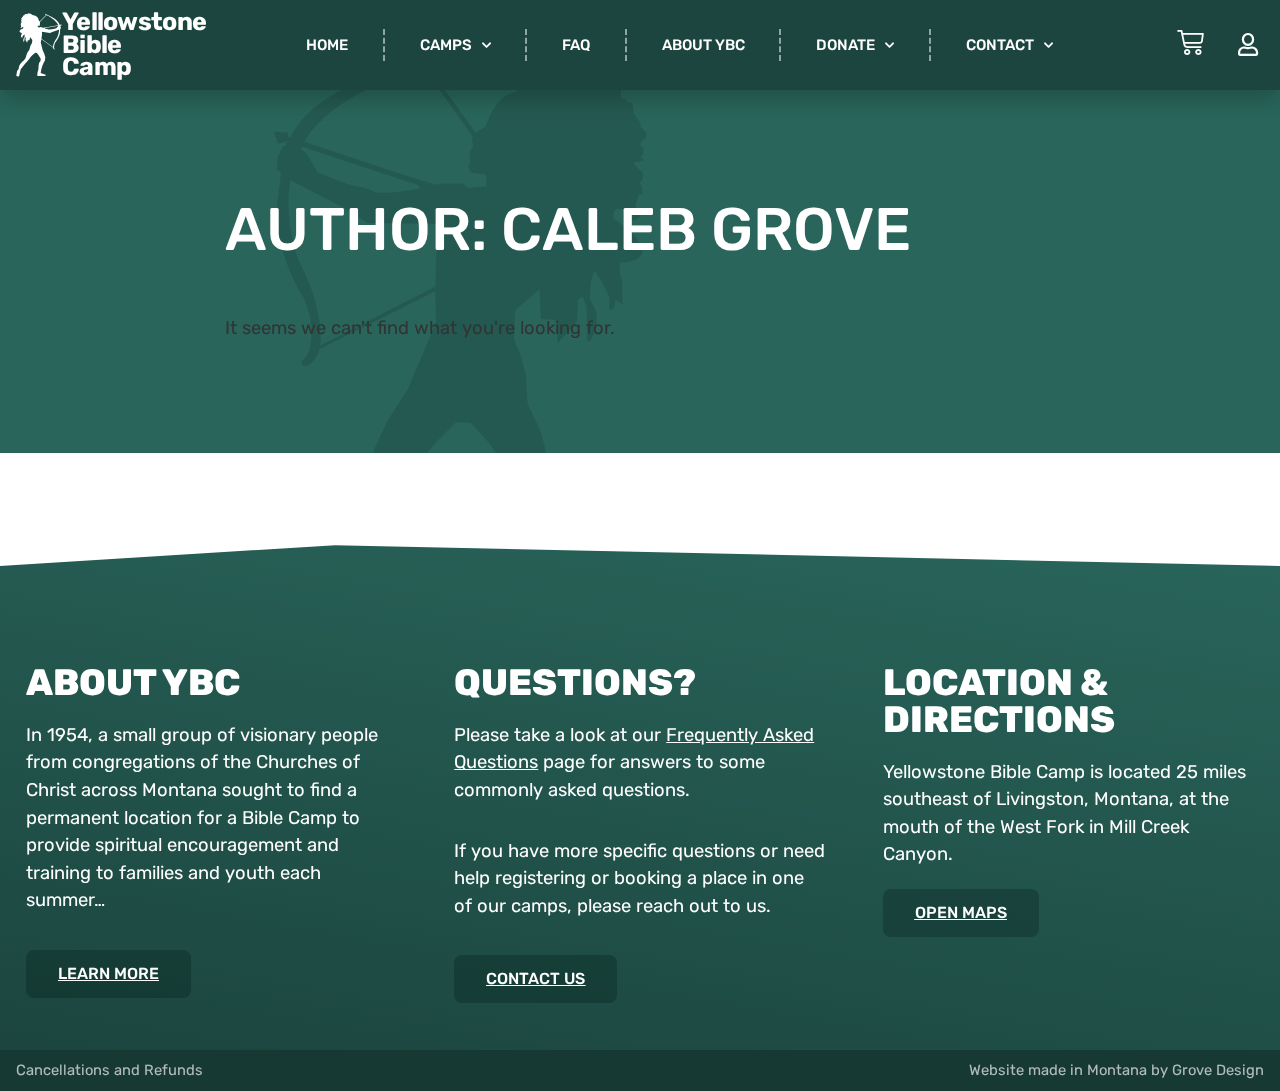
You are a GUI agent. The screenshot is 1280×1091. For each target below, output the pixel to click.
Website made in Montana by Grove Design (1116, 1070)
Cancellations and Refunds (109, 1070)
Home (327, 45)
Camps (446, 45)
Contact (1000, 45)
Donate (845, 45)
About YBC (703, 45)
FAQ (576, 45)
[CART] (1190, 42)
